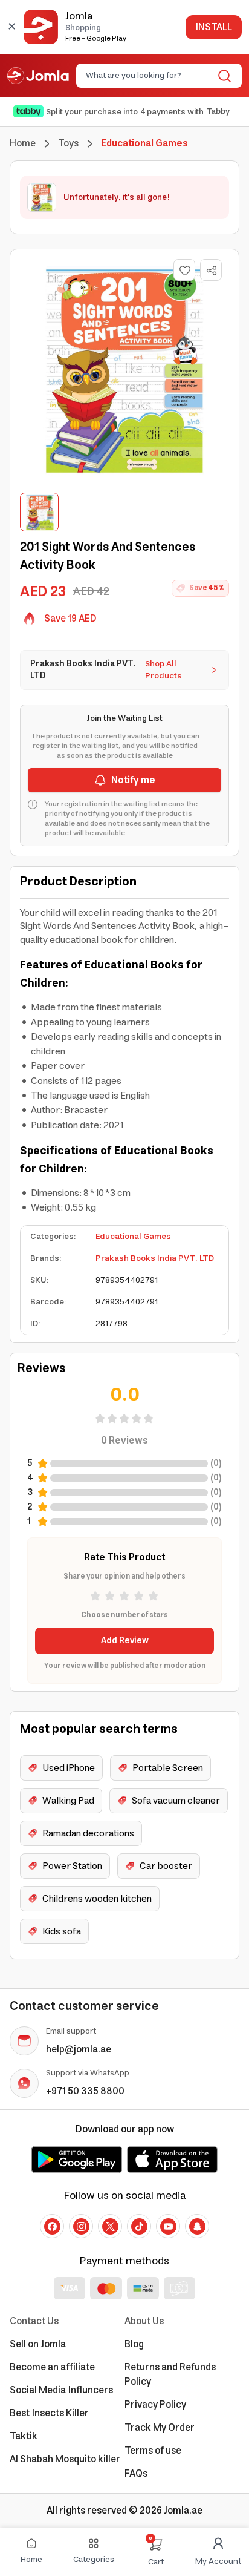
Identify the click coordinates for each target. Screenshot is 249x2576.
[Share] (212, 271)
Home (23, 143)
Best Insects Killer (49, 2413)
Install (214, 27)
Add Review (125, 1641)
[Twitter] (110, 2226)
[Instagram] (81, 2226)
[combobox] (149, 76)
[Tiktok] (139, 2226)
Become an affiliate (52, 2367)
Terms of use (153, 2451)
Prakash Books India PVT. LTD (155, 1258)
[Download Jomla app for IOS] (172, 2160)
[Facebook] (52, 2226)
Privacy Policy (155, 2405)
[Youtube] (168, 2226)
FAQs (136, 2474)
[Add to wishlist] (184, 270)
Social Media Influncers (61, 2390)
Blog (134, 2344)
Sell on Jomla (38, 2344)
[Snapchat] (197, 2226)
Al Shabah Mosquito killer (65, 2459)
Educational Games (133, 1237)
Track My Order (160, 2428)
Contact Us (34, 2321)
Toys (68, 143)
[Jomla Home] (38, 76)
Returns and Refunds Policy (170, 2374)
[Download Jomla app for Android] (77, 2160)
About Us (144, 2321)
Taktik (24, 2436)
